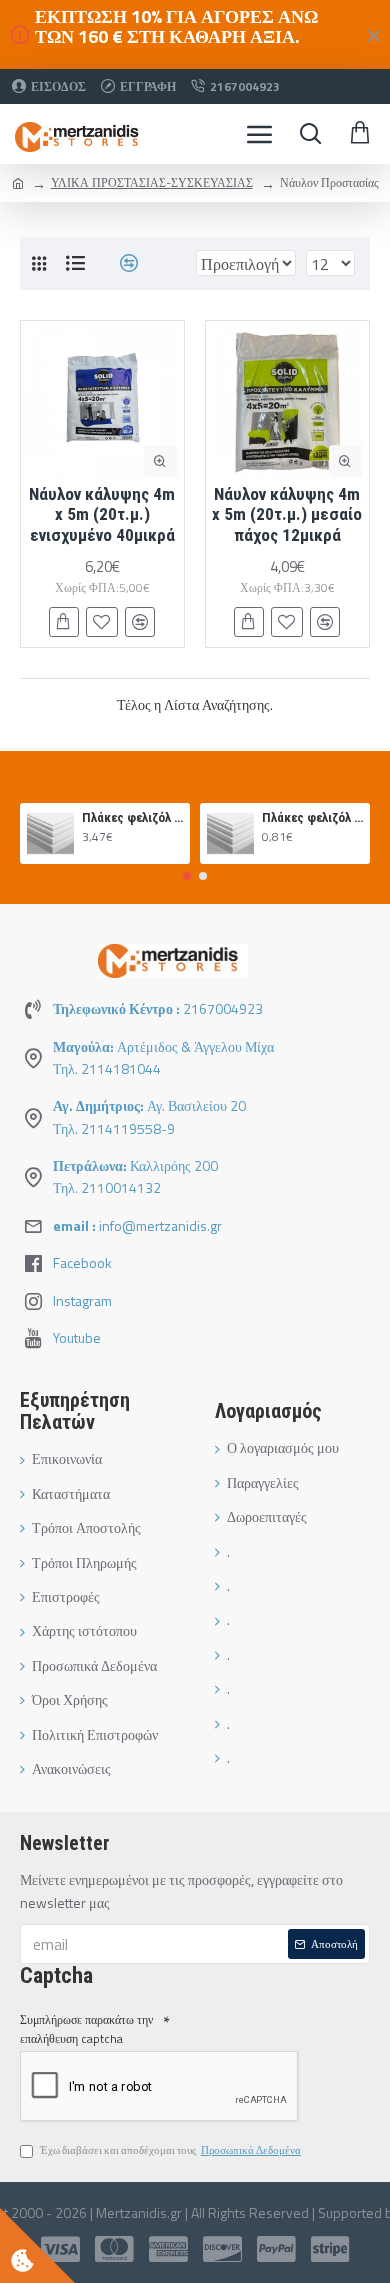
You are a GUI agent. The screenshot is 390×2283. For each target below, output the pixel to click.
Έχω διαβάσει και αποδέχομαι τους (170, 2150)
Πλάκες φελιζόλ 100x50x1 (312, 817)
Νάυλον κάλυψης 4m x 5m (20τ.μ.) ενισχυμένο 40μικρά (102, 514)
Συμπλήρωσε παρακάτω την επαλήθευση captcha (86, 2029)
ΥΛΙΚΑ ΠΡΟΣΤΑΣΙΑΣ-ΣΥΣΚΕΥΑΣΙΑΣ (152, 182)
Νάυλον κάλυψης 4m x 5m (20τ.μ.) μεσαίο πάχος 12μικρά (287, 514)
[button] (187, 876)
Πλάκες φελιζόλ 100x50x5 (132, 817)
